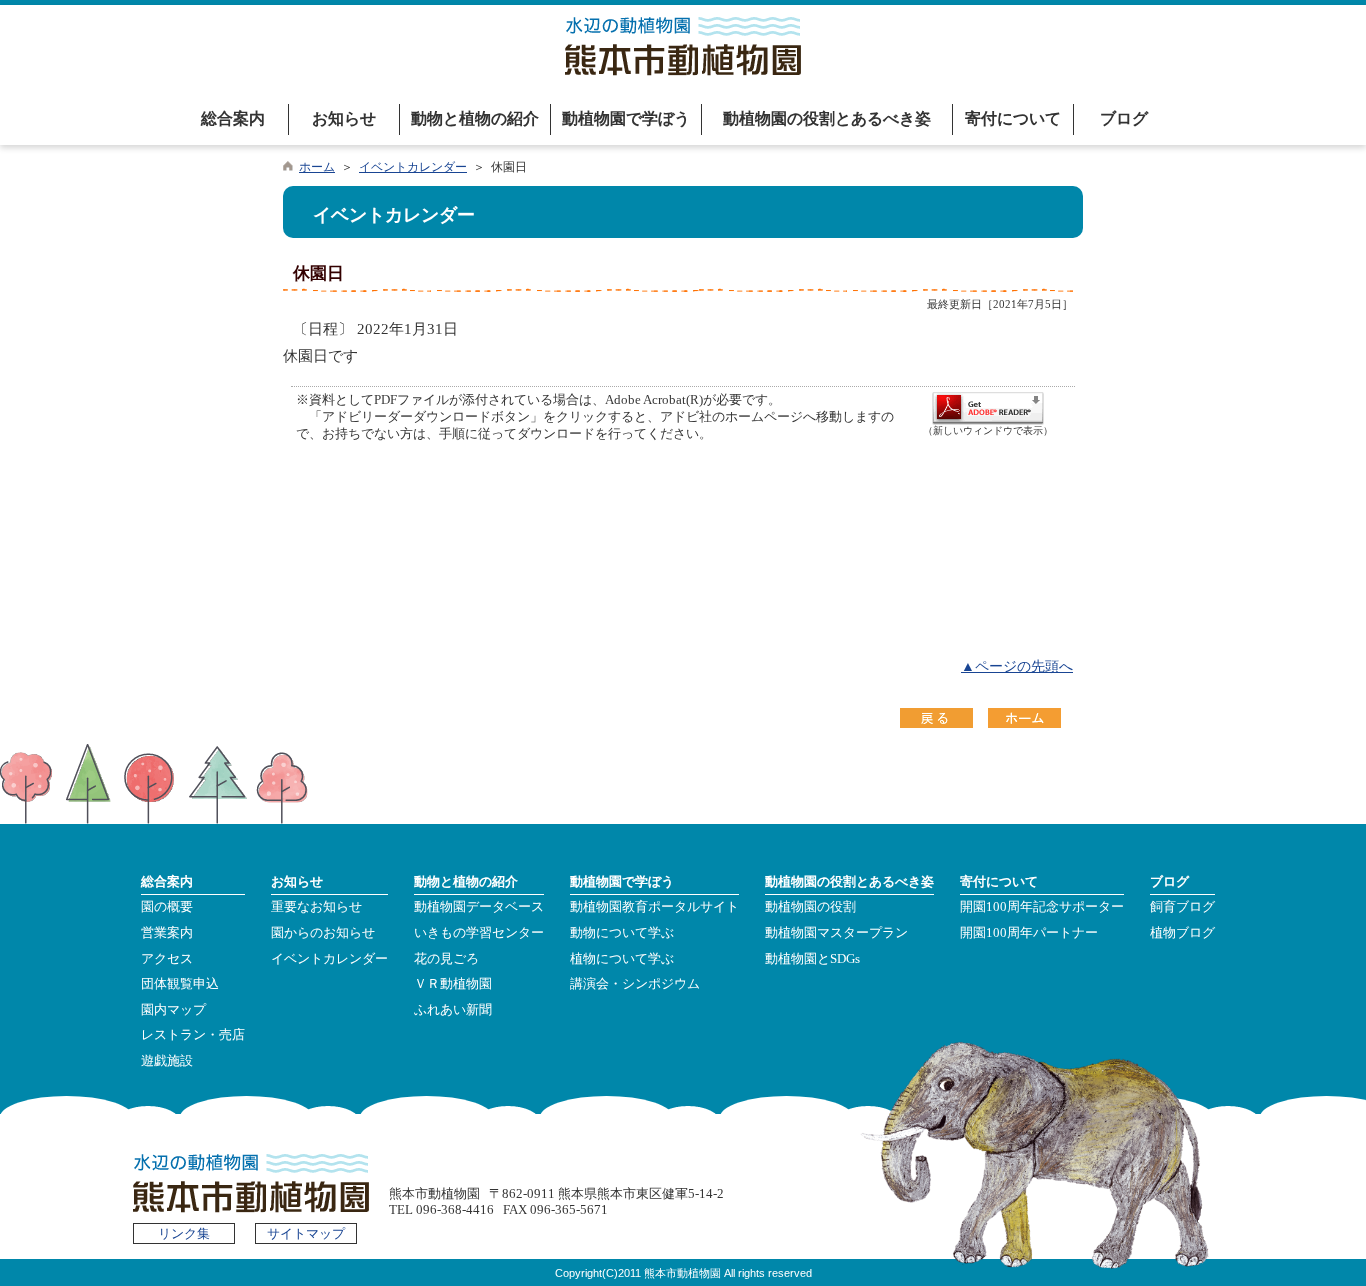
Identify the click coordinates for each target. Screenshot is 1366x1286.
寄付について (1013, 118)
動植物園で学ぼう (626, 118)
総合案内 (233, 118)
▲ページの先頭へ (1017, 666)
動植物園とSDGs (812, 959)
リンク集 (184, 1234)
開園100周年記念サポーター (1042, 907)
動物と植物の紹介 (475, 118)
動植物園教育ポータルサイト (654, 907)
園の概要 (167, 907)
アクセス (167, 959)
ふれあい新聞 (453, 1010)
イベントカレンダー (413, 167)
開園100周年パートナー (1029, 933)
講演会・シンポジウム (635, 984)
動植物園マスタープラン (836, 933)
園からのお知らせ (323, 933)
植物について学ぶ (622, 959)
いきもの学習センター (479, 933)
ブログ (1124, 118)
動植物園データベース (479, 907)
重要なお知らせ (316, 907)
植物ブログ (1182, 933)
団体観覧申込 (180, 984)
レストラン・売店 (193, 1035)
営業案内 (167, 933)
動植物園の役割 (810, 907)
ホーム (317, 167)
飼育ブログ (1182, 907)
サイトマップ (306, 1234)
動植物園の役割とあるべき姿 (827, 118)
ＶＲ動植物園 (453, 984)
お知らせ (344, 118)
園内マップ (173, 1010)
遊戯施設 (167, 1061)
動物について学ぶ (622, 933)
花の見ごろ (446, 959)
